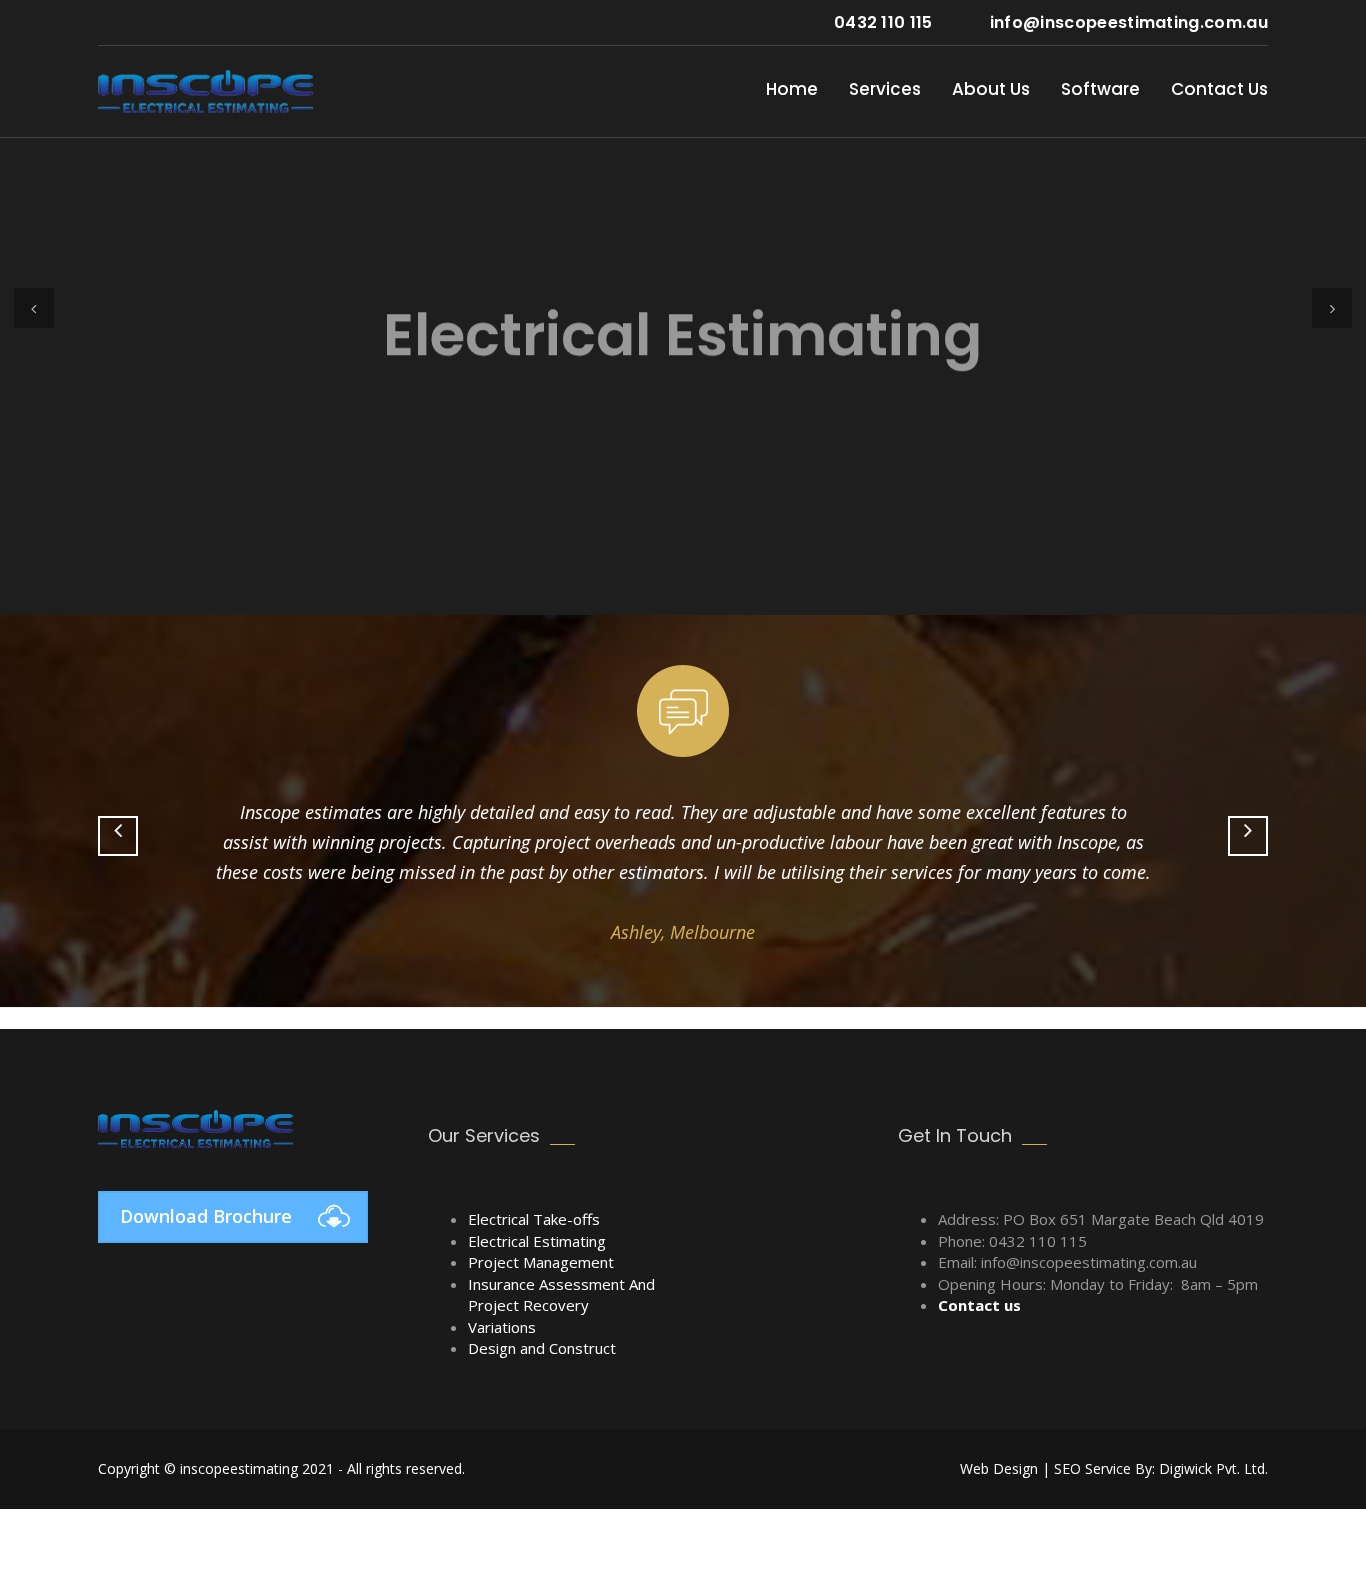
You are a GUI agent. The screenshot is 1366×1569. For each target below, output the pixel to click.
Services (885, 89)
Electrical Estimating (537, 1241)
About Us (991, 89)
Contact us (979, 1305)
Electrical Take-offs (534, 1219)
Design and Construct (542, 1348)
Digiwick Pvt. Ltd (63, 1018)
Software (1100, 89)
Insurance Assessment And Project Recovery (561, 1294)
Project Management (541, 1262)
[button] (34, 308)
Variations (502, 1327)
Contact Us (1219, 89)
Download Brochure (206, 1216)
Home (792, 89)
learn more (682, 489)
